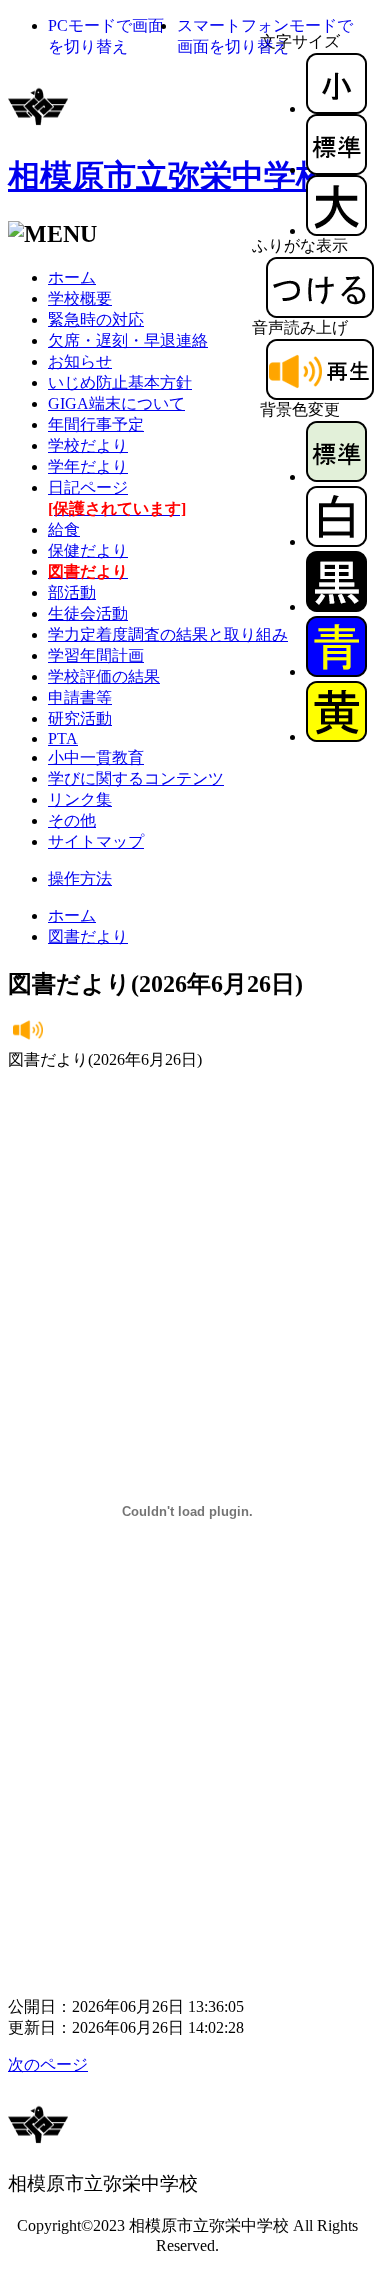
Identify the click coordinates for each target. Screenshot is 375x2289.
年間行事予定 (96, 424)
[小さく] (336, 108)
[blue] (336, 671)
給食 (64, 529)
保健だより (88, 550)
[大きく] (336, 230)
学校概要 (80, 298)
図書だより (88, 936)
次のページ (48, 2064)
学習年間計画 (96, 655)
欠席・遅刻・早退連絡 (128, 340)
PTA (63, 738)
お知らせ (80, 361)
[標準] (336, 169)
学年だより (88, 466)
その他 (72, 820)
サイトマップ (96, 841)
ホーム (72, 277)
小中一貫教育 (96, 757)
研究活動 (80, 718)
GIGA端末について (116, 403)
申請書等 (80, 697)
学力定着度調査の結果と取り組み (168, 634)
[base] (336, 476)
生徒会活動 (88, 613)
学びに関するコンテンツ (136, 778)
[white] (336, 541)
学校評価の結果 (104, 676)
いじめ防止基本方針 (120, 382)
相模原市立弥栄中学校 (168, 176)
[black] (336, 606)
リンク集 (80, 799)
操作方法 (80, 878)
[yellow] (336, 736)
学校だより (88, 445)
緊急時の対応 (96, 319)
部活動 (72, 592)
